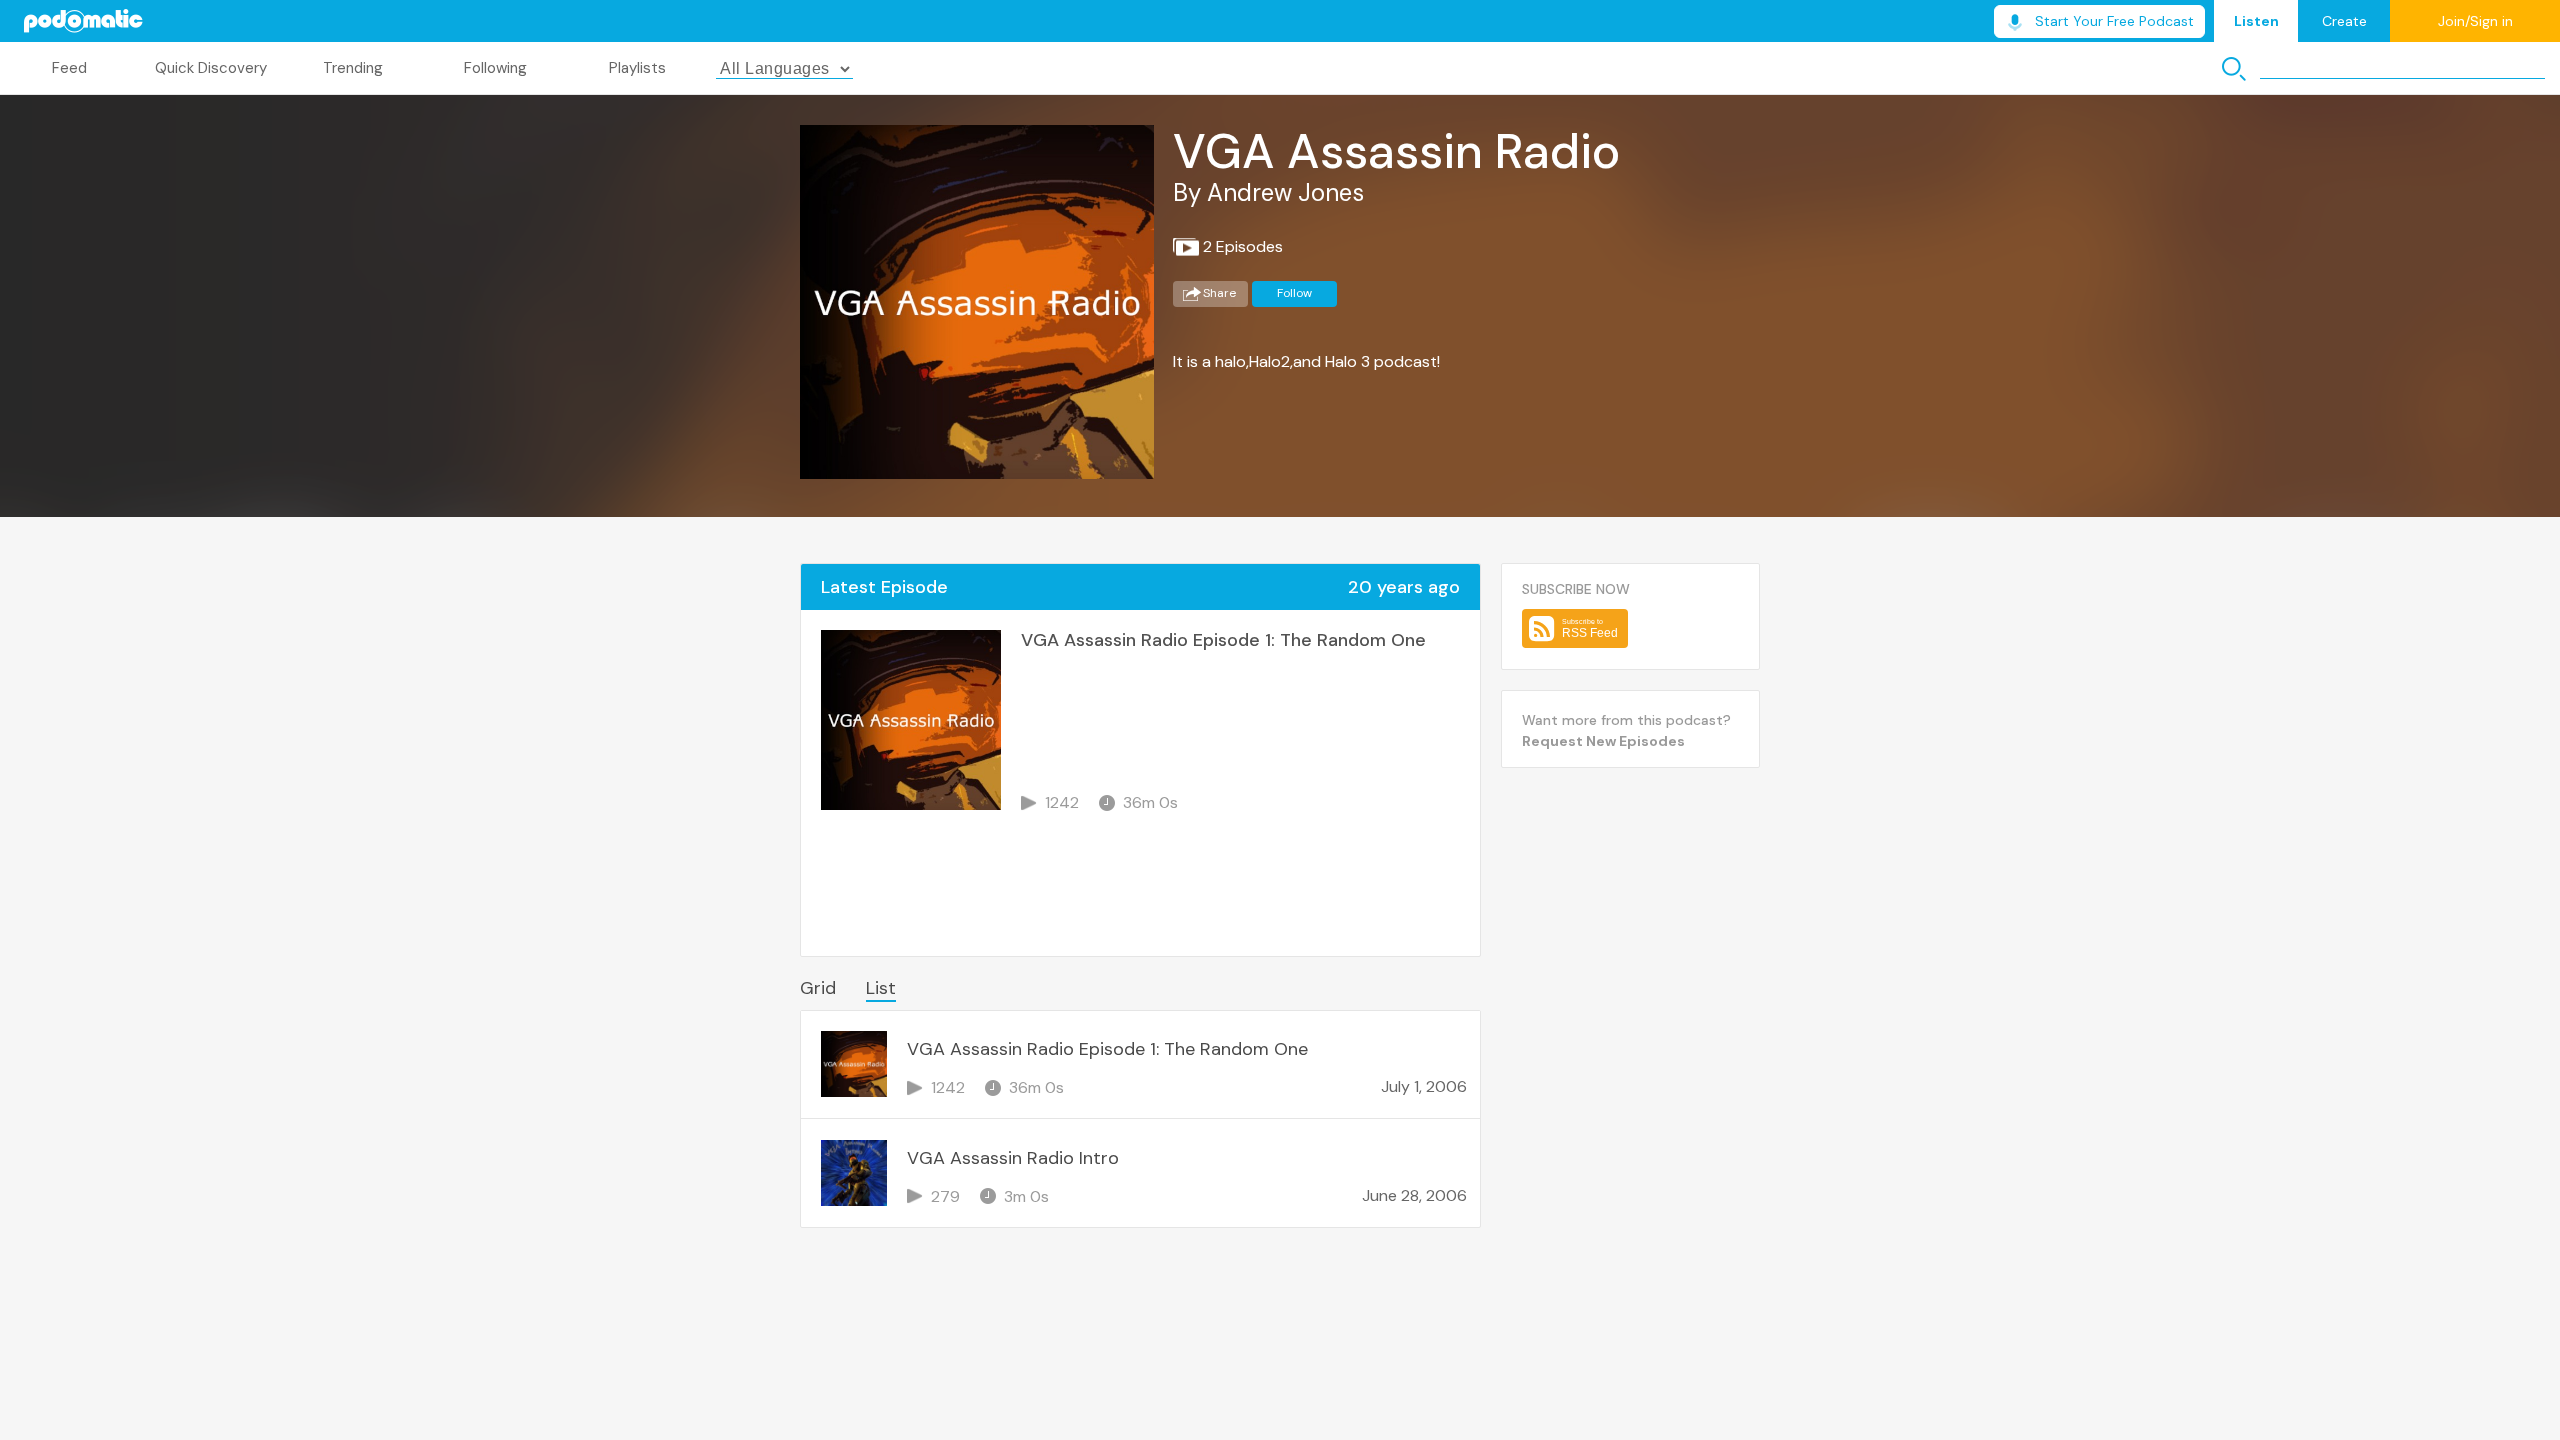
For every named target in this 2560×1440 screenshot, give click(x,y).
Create (2344, 21)
